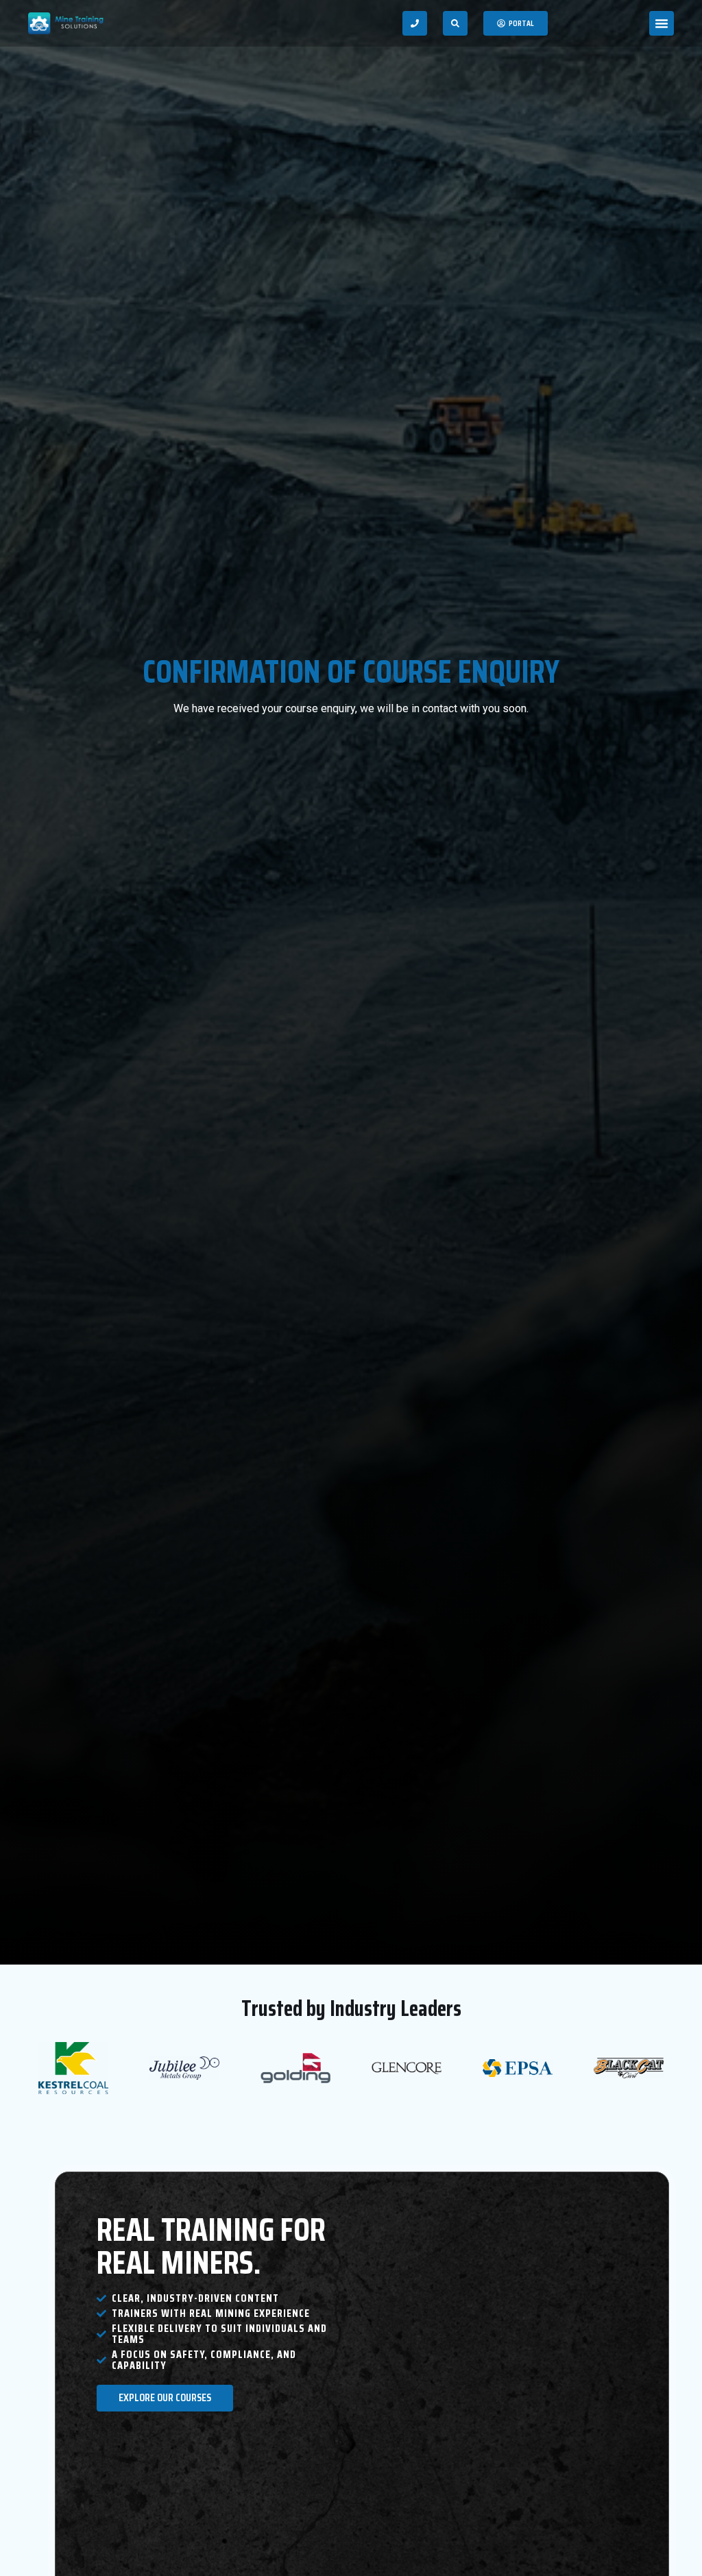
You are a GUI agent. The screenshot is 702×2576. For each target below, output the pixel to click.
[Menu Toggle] (662, 23)
